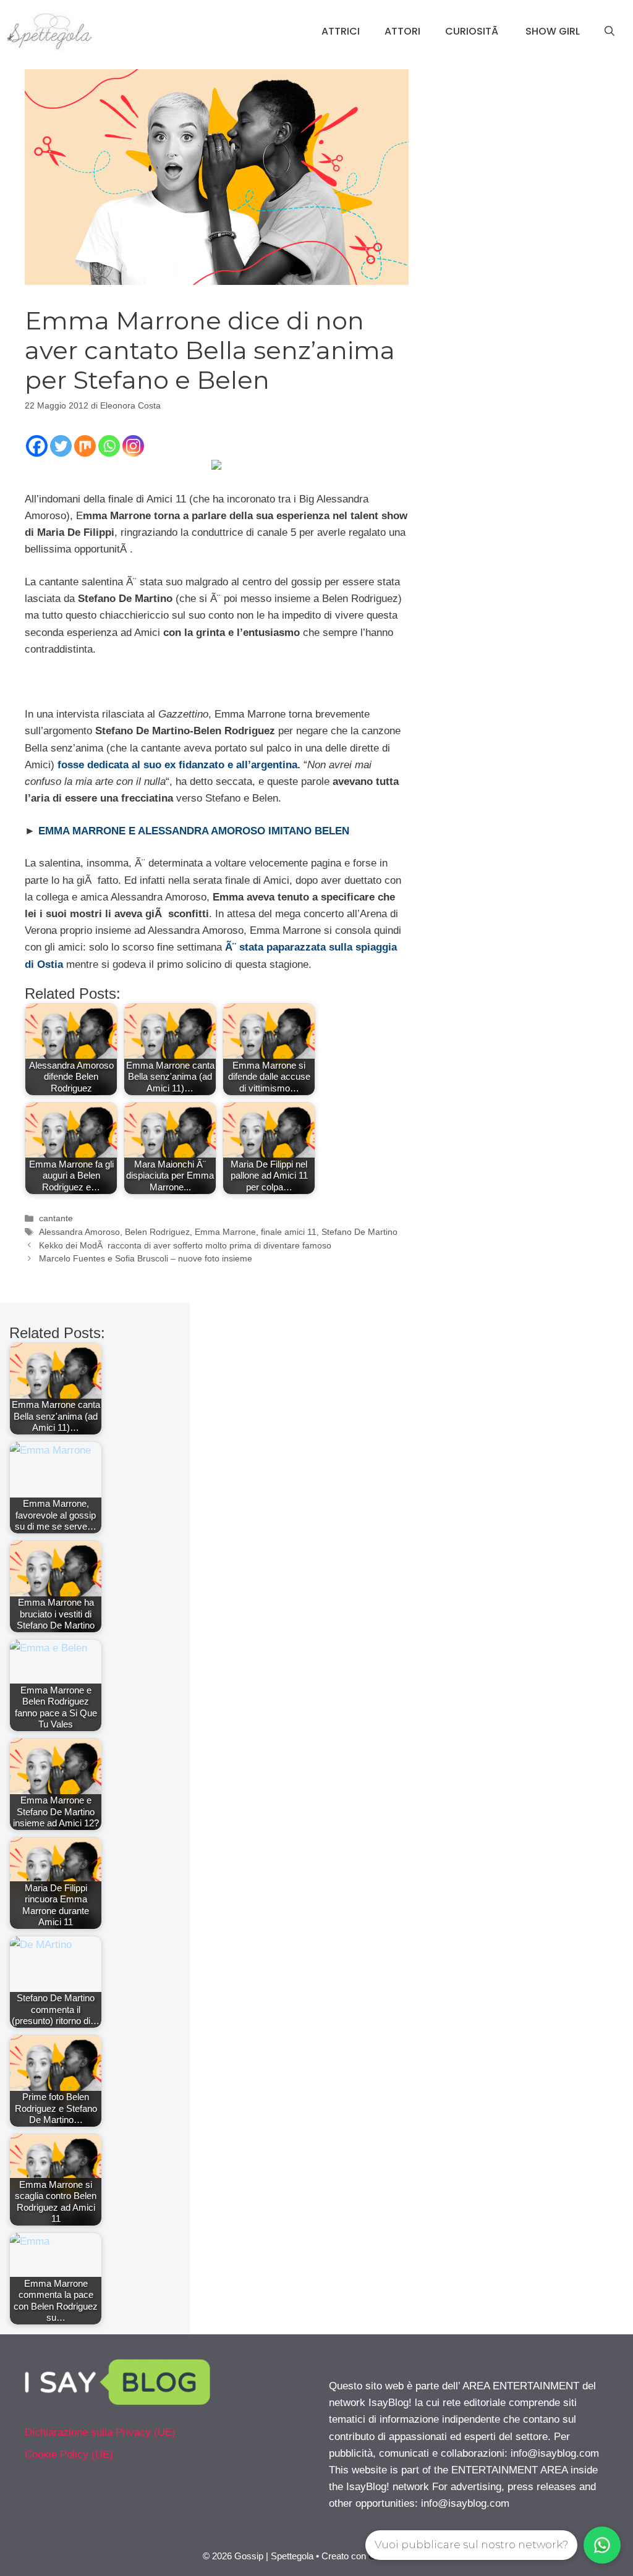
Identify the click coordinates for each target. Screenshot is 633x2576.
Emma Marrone (225, 1232)
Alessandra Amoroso (79, 1232)
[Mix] (85, 446)
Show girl (553, 31)
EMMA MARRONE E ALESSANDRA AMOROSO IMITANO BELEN (194, 831)
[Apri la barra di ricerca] (610, 32)
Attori (402, 31)
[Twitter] (61, 446)
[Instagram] (133, 446)
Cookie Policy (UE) (69, 2455)
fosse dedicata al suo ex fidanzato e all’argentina (177, 765)
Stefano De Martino (359, 1232)
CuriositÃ (473, 31)
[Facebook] (37, 446)
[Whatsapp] (109, 446)
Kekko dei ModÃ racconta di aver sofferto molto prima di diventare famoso (185, 1245)
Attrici (341, 31)
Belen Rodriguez (157, 1232)
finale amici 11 (289, 1232)
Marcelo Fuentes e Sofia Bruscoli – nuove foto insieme (146, 1258)
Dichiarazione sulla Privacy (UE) (100, 2432)
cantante (56, 1218)
